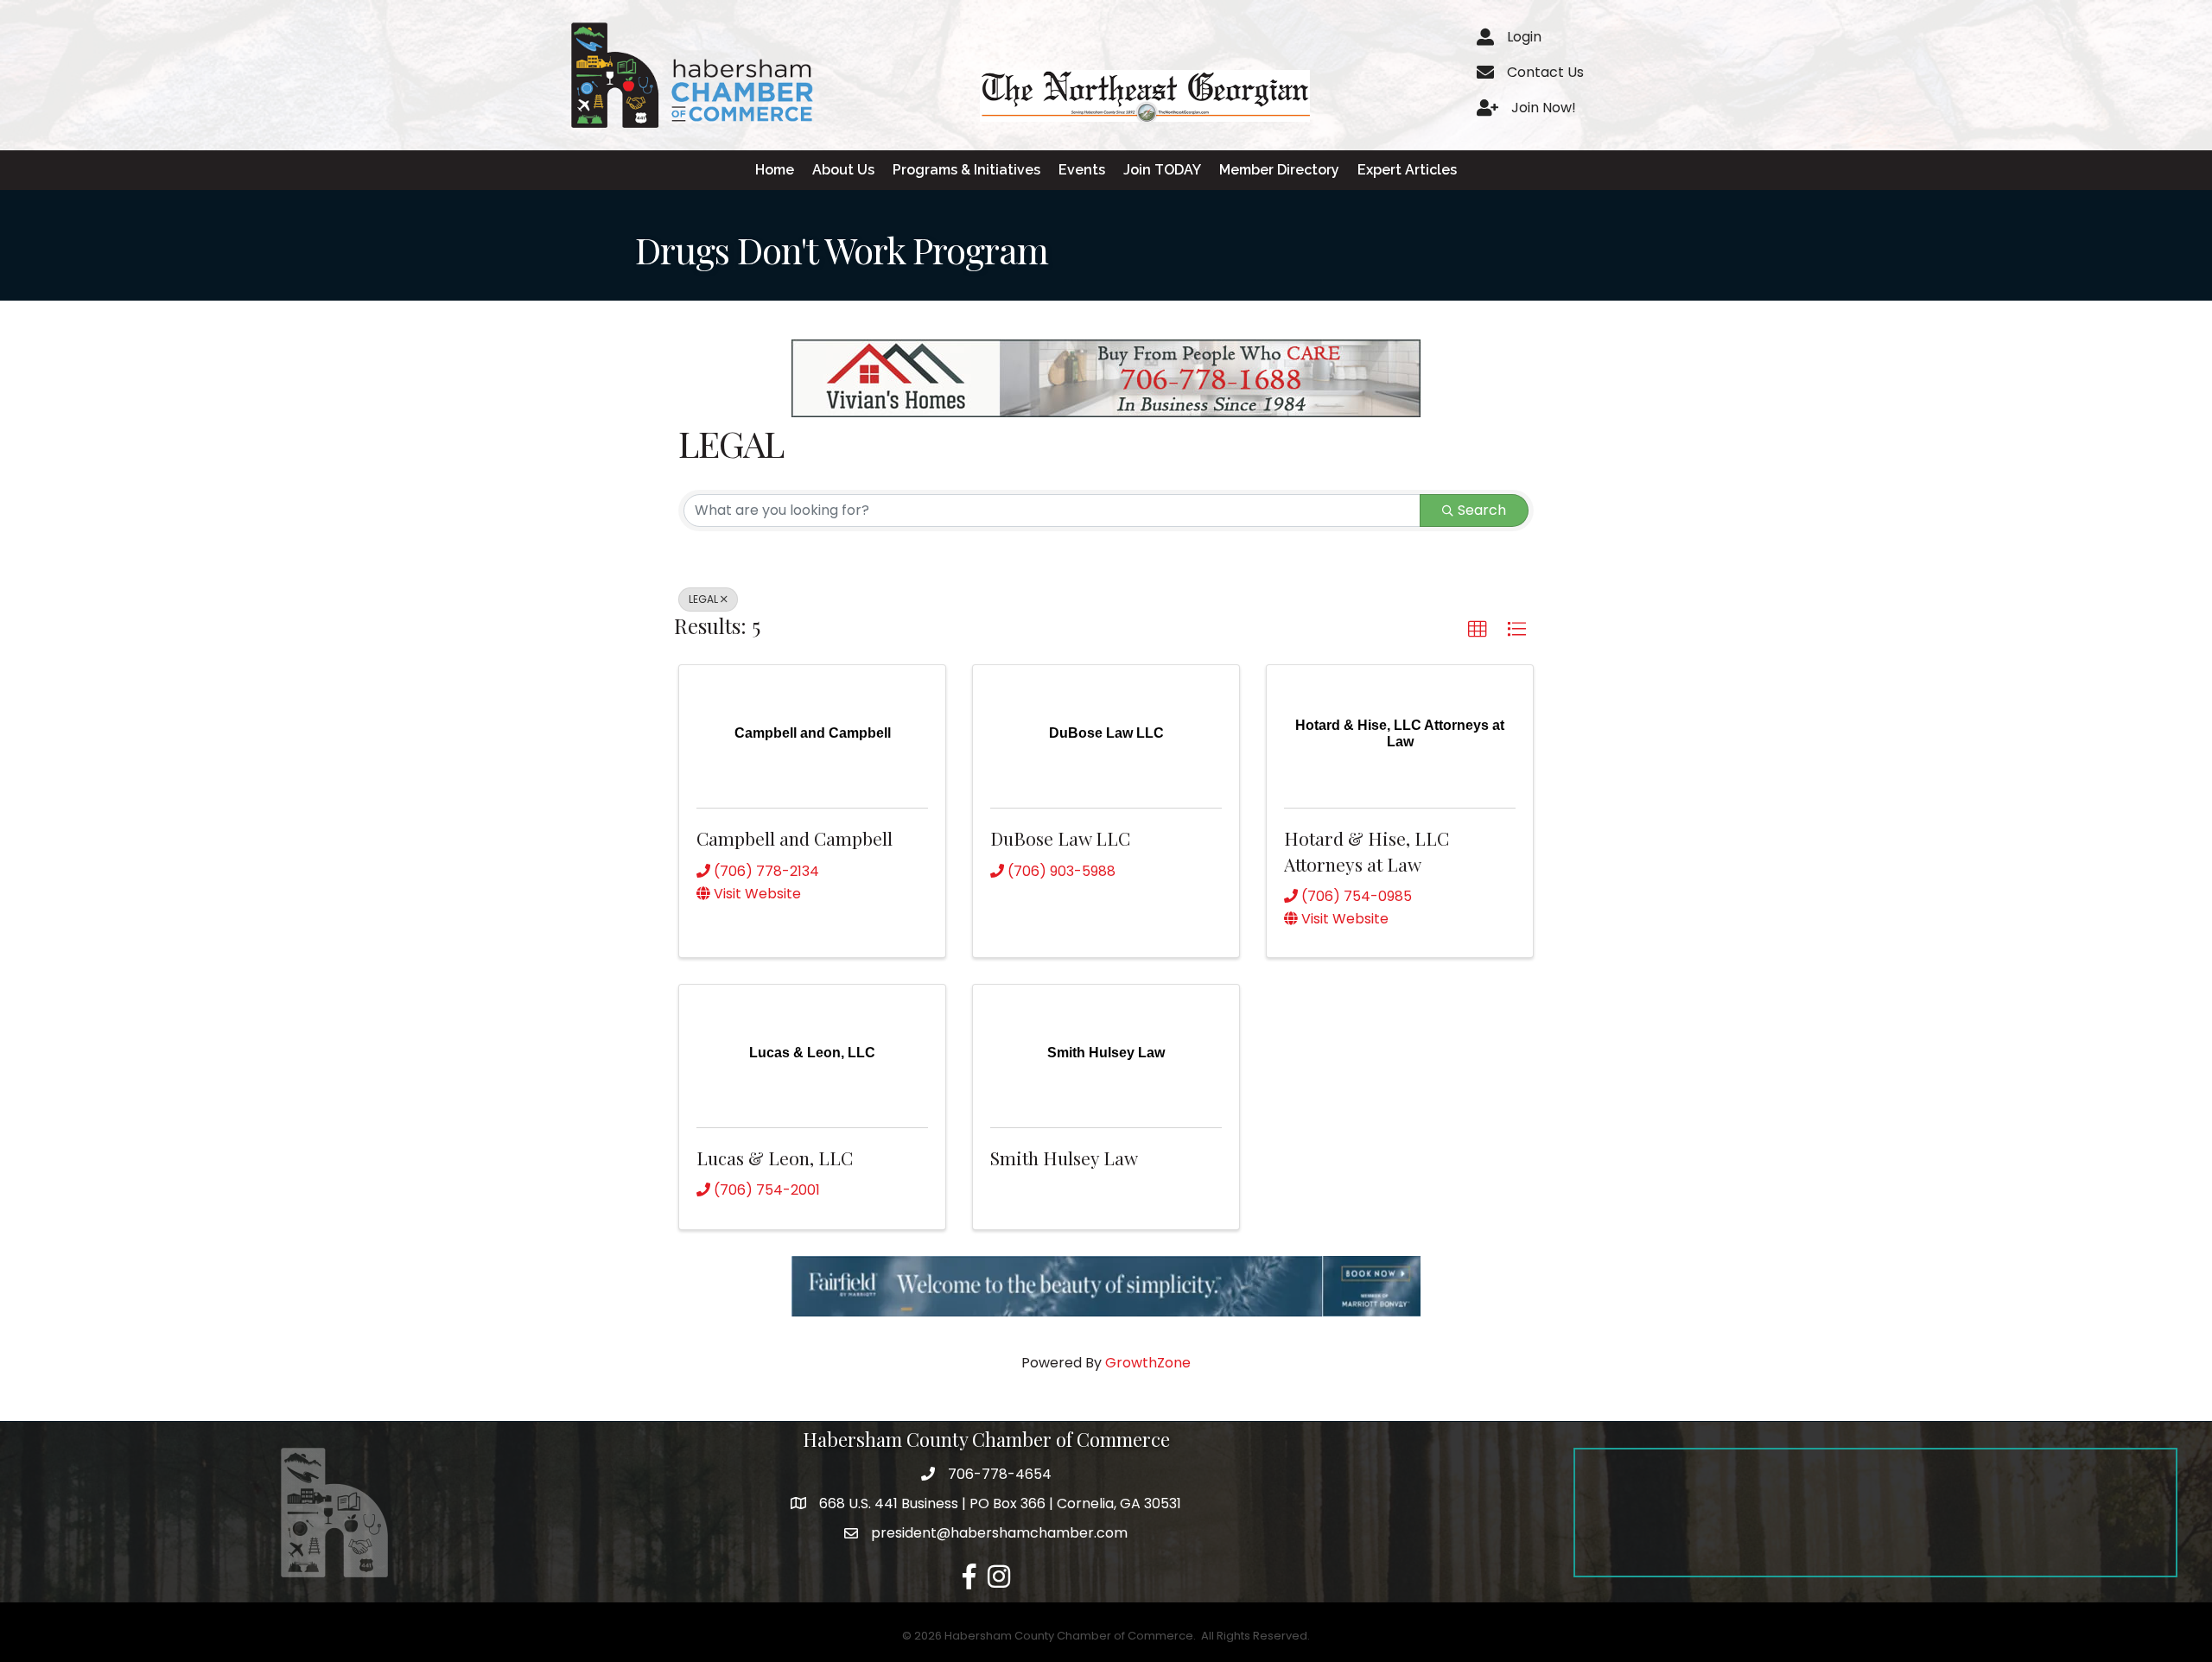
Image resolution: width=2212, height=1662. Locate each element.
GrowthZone (1148, 1363)
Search (1482, 510)
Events (1082, 170)
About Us (843, 170)
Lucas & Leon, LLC (775, 1158)
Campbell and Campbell (795, 838)
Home (775, 170)
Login (1524, 37)
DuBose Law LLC (1060, 838)
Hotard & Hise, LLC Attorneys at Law (1367, 850)
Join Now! (1544, 108)
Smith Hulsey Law (1064, 1158)
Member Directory (1279, 170)
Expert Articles (1407, 170)
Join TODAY (1162, 170)
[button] (1478, 630)
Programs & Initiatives (966, 170)
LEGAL (703, 599)
